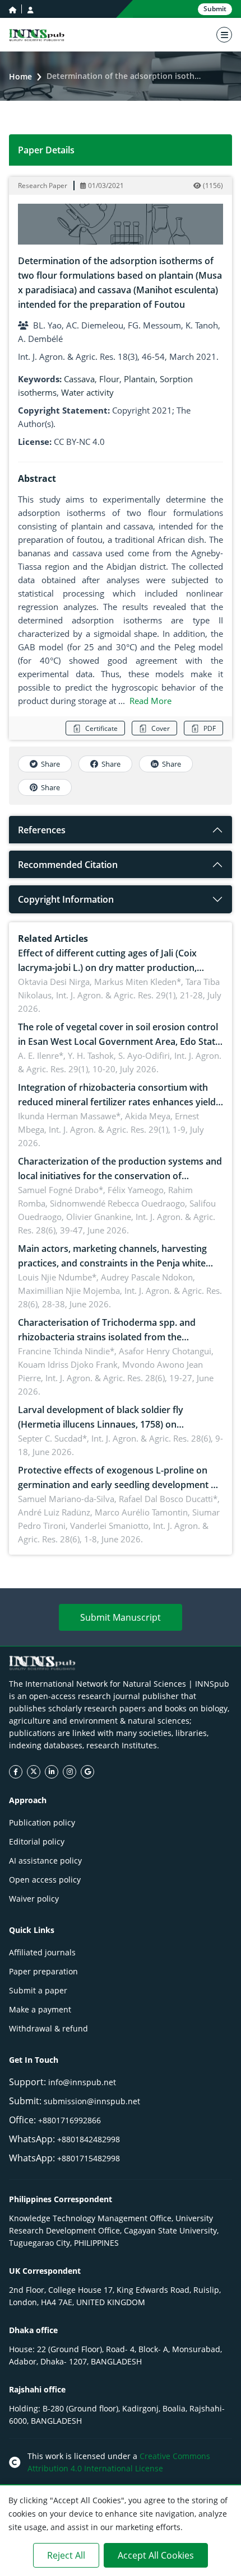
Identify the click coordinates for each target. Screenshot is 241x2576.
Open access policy (45, 1880)
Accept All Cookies (156, 2555)
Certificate (101, 728)
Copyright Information (66, 899)
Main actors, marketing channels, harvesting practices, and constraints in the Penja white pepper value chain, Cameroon (112, 1263)
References (42, 830)
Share (50, 764)
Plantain (140, 379)
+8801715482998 (89, 2158)
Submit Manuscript (121, 1617)
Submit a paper (38, 1990)
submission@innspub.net (92, 2101)
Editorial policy (37, 1841)
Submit (215, 9)
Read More (150, 701)
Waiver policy (34, 1899)
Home (20, 76)
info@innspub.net (82, 2082)
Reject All (66, 2555)
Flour (109, 379)
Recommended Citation (68, 865)
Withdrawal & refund (48, 2028)
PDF (210, 728)
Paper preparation (43, 1971)
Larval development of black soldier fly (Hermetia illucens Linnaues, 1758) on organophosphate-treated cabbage (101, 1424)
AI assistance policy (45, 1861)
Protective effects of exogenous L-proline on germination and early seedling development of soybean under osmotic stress (119, 1485)
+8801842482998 (89, 2139)
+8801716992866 (69, 2120)
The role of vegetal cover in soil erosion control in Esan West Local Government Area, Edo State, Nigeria (120, 1041)
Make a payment (40, 2009)
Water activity (87, 392)
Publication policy (42, 1822)
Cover (161, 728)
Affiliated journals (42, 1952)
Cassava (79, 379)
